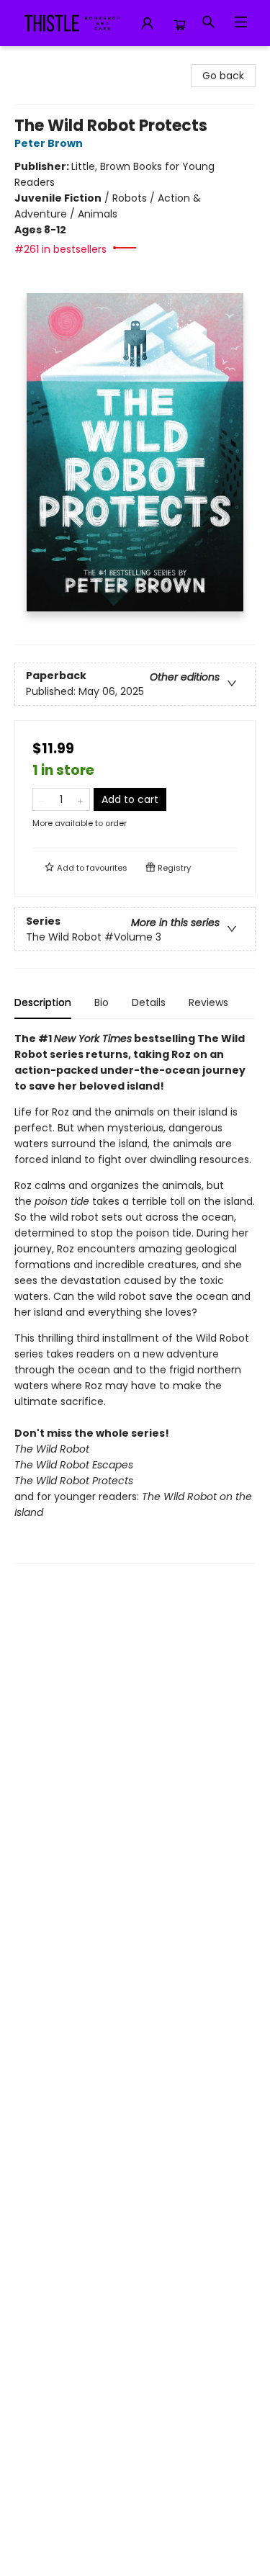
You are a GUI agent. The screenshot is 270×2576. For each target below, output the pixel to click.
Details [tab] (149, 1002)
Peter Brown (49, 143)
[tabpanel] (135, 1297)
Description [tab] (43, 1002)
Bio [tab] (102, 1002)
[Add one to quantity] (80, 799)
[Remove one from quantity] (42, 799)
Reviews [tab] (208, 1002)
